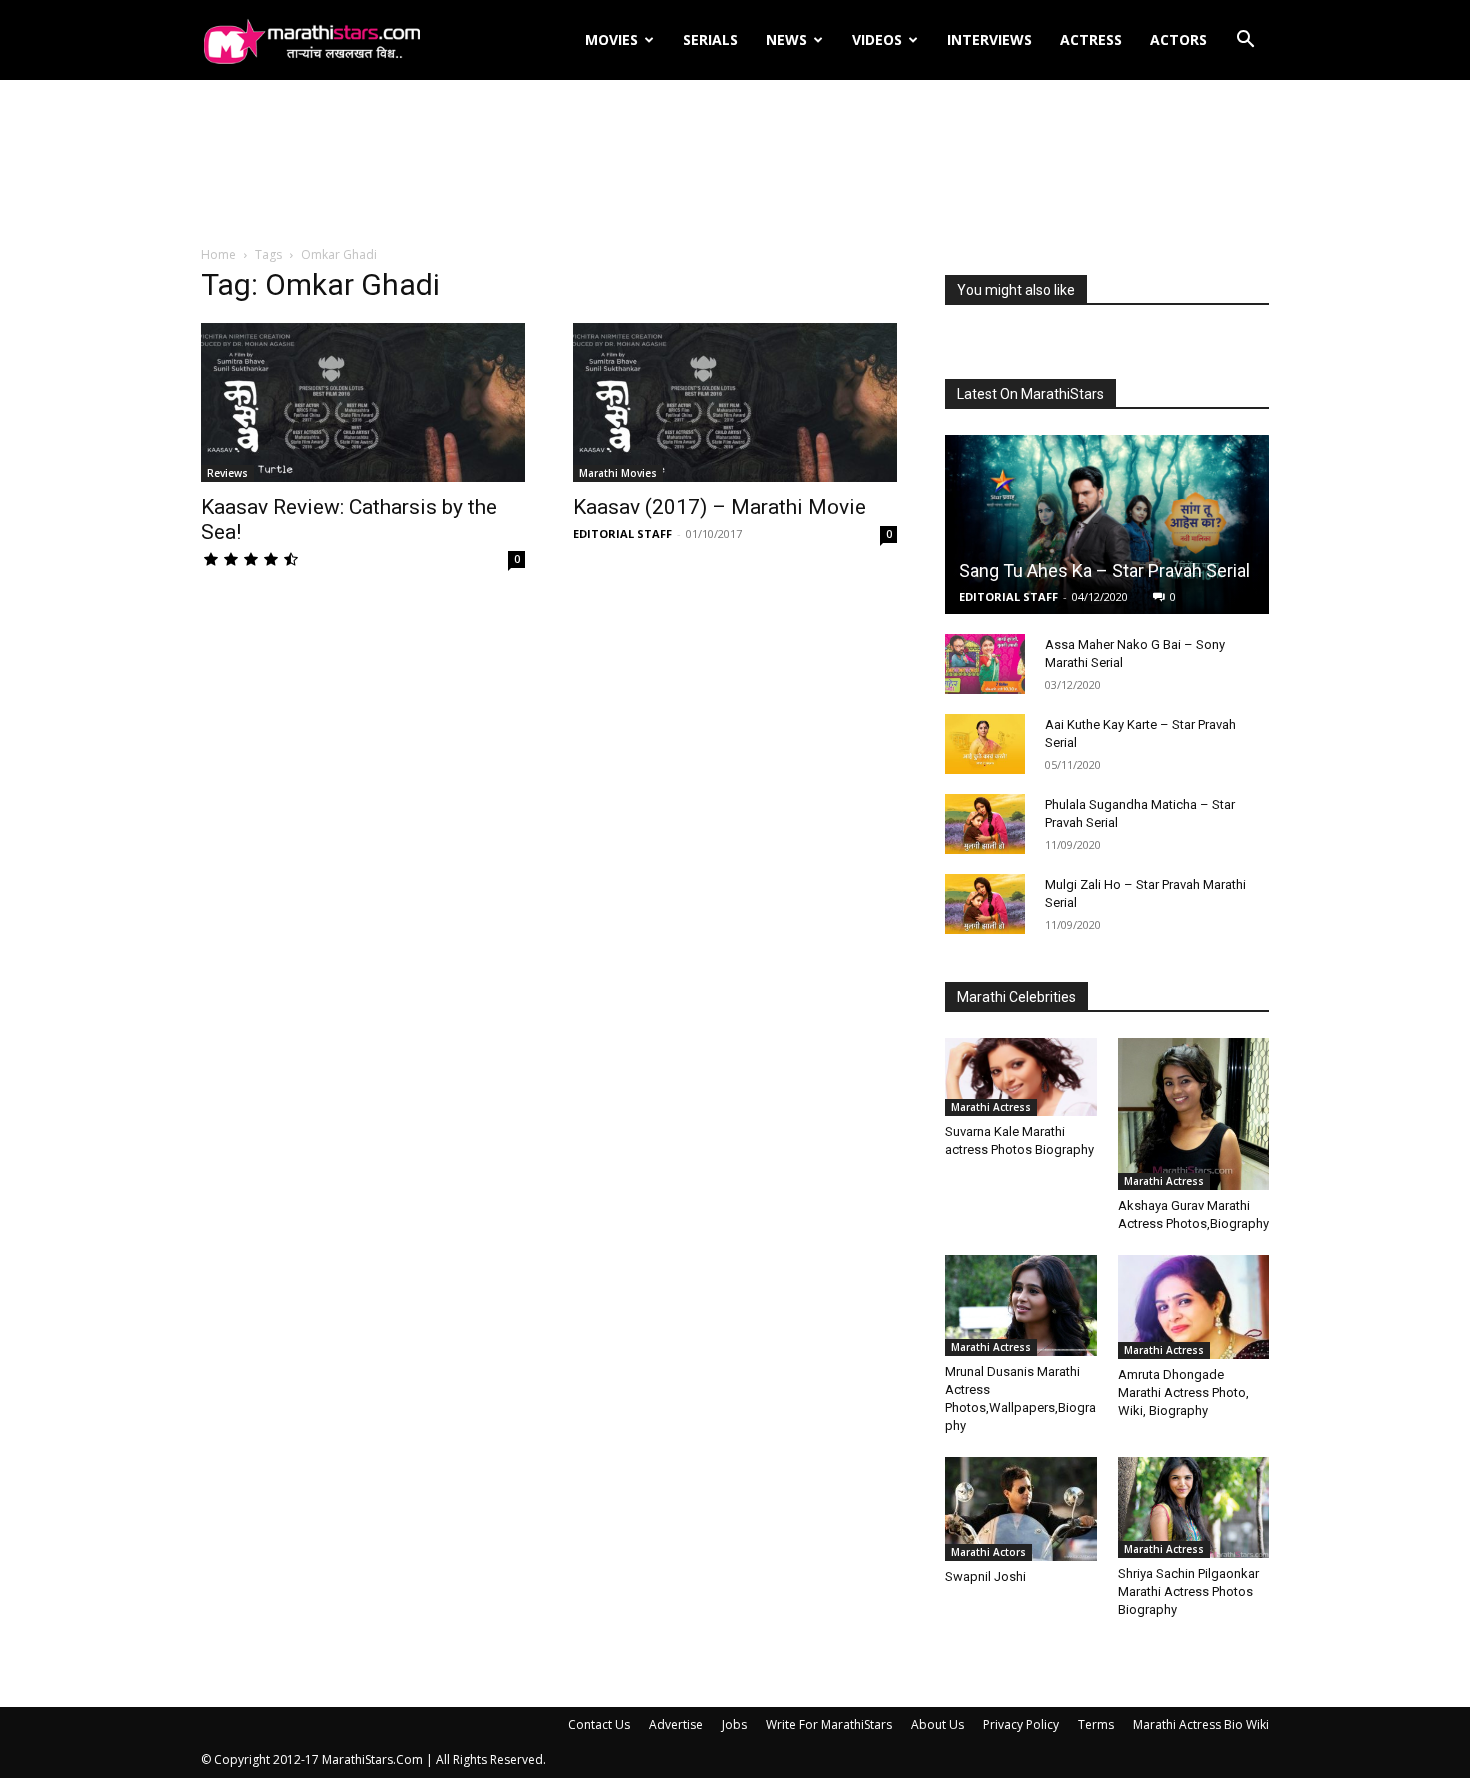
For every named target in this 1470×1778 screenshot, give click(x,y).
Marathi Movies (618, 473)
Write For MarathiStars (829, 1724)
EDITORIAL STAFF (622, 533)
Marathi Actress (991, 1107)
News (786, 39)
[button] (1245, 41)
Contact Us (599, 1724)
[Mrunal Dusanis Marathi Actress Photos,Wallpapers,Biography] (1021, 1305)
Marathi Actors (988, 1552)
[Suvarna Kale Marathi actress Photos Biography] (1021, 1077)
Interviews (989, 39)
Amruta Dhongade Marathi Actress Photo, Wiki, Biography (1183, 1392)
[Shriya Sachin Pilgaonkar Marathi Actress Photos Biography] (1194, 1507)
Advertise (676, 1724)
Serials (710, 39)
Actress (1091, 39)
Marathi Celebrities (1016, 997)
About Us (937, 1724)
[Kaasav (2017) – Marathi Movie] (735, 402)
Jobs (734, 1724)
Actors (1178, 39)
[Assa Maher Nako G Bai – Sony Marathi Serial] (985, 664)
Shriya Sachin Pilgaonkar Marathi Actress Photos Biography (1188, 1591)
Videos (877, 39)
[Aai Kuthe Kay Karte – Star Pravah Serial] (985, 744)
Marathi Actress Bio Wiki (1201, 1724)
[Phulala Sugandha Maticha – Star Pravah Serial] (985, 824)
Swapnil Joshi (985, 1576)
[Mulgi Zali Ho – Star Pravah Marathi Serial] (985, 904)
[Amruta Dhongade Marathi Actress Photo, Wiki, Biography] (1194, 1307)
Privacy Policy (1021, 1724)
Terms (1096, 1724)
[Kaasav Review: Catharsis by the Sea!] (363, 402)
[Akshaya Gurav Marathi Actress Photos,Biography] (1194, 1114)
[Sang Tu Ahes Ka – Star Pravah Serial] (1107, 524)
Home (218, 254)
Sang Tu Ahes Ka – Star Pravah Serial (1104, 570)
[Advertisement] (735, 164)
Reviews (227, 473)
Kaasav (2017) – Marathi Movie (719, 507)
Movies (611, 39)
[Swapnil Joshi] (1021, 1509)
